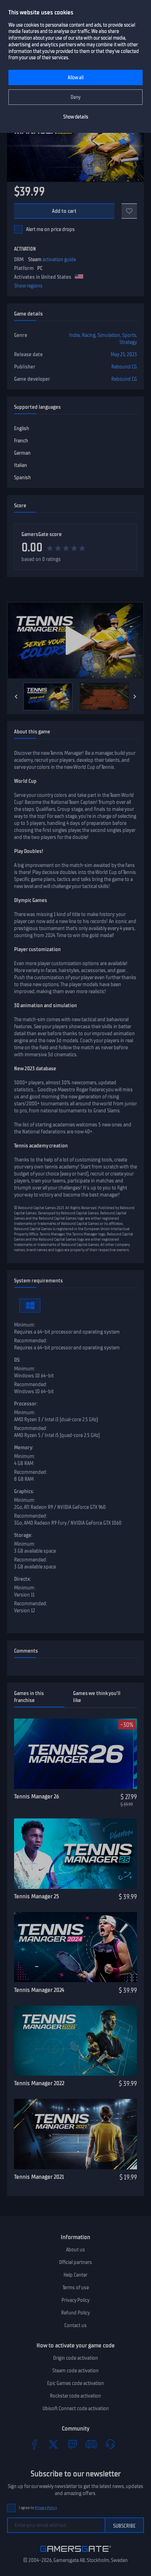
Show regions (28, 286)
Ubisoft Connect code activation (76, 2408)
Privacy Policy (75, 2300)
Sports (129, 335)
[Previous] (16, 697)
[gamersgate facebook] (34, 2444)
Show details (76, 117)
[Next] (135, 697)
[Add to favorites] (129, 211)
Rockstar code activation (75, 2396)
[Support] (110, 2444)
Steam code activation (75, 2371)
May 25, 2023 (124, 354)
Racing (89, 335)
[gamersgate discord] (91, 2444)
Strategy (128, 342)
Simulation (109, 335)
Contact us (75, 2325)
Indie (74, 335)
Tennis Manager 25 (37, 1896)
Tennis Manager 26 (37, 1796)
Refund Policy (75, 2313)
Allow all (76, 78)
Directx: (22, 1579)
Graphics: (24, 1491)
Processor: (26, 1404)
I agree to (38, 2508)
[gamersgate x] (53, 2444)
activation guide (59, 259)
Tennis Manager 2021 (39, 2177)
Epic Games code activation (75, 2383)
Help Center (75, 2275)
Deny (76, 97)
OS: (17, 1360)
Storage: (23, 1535)
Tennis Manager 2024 (39, 1990)
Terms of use (76, 2287)
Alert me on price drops (50, 229)
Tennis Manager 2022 (39, 2083)
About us (75, 2250)
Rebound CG (124, 367)
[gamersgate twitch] (72, 2444)
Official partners (75, 2262)
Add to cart (64, 211)
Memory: (24, 1448)
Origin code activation (75, 2358)
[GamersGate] (76, 2553)
